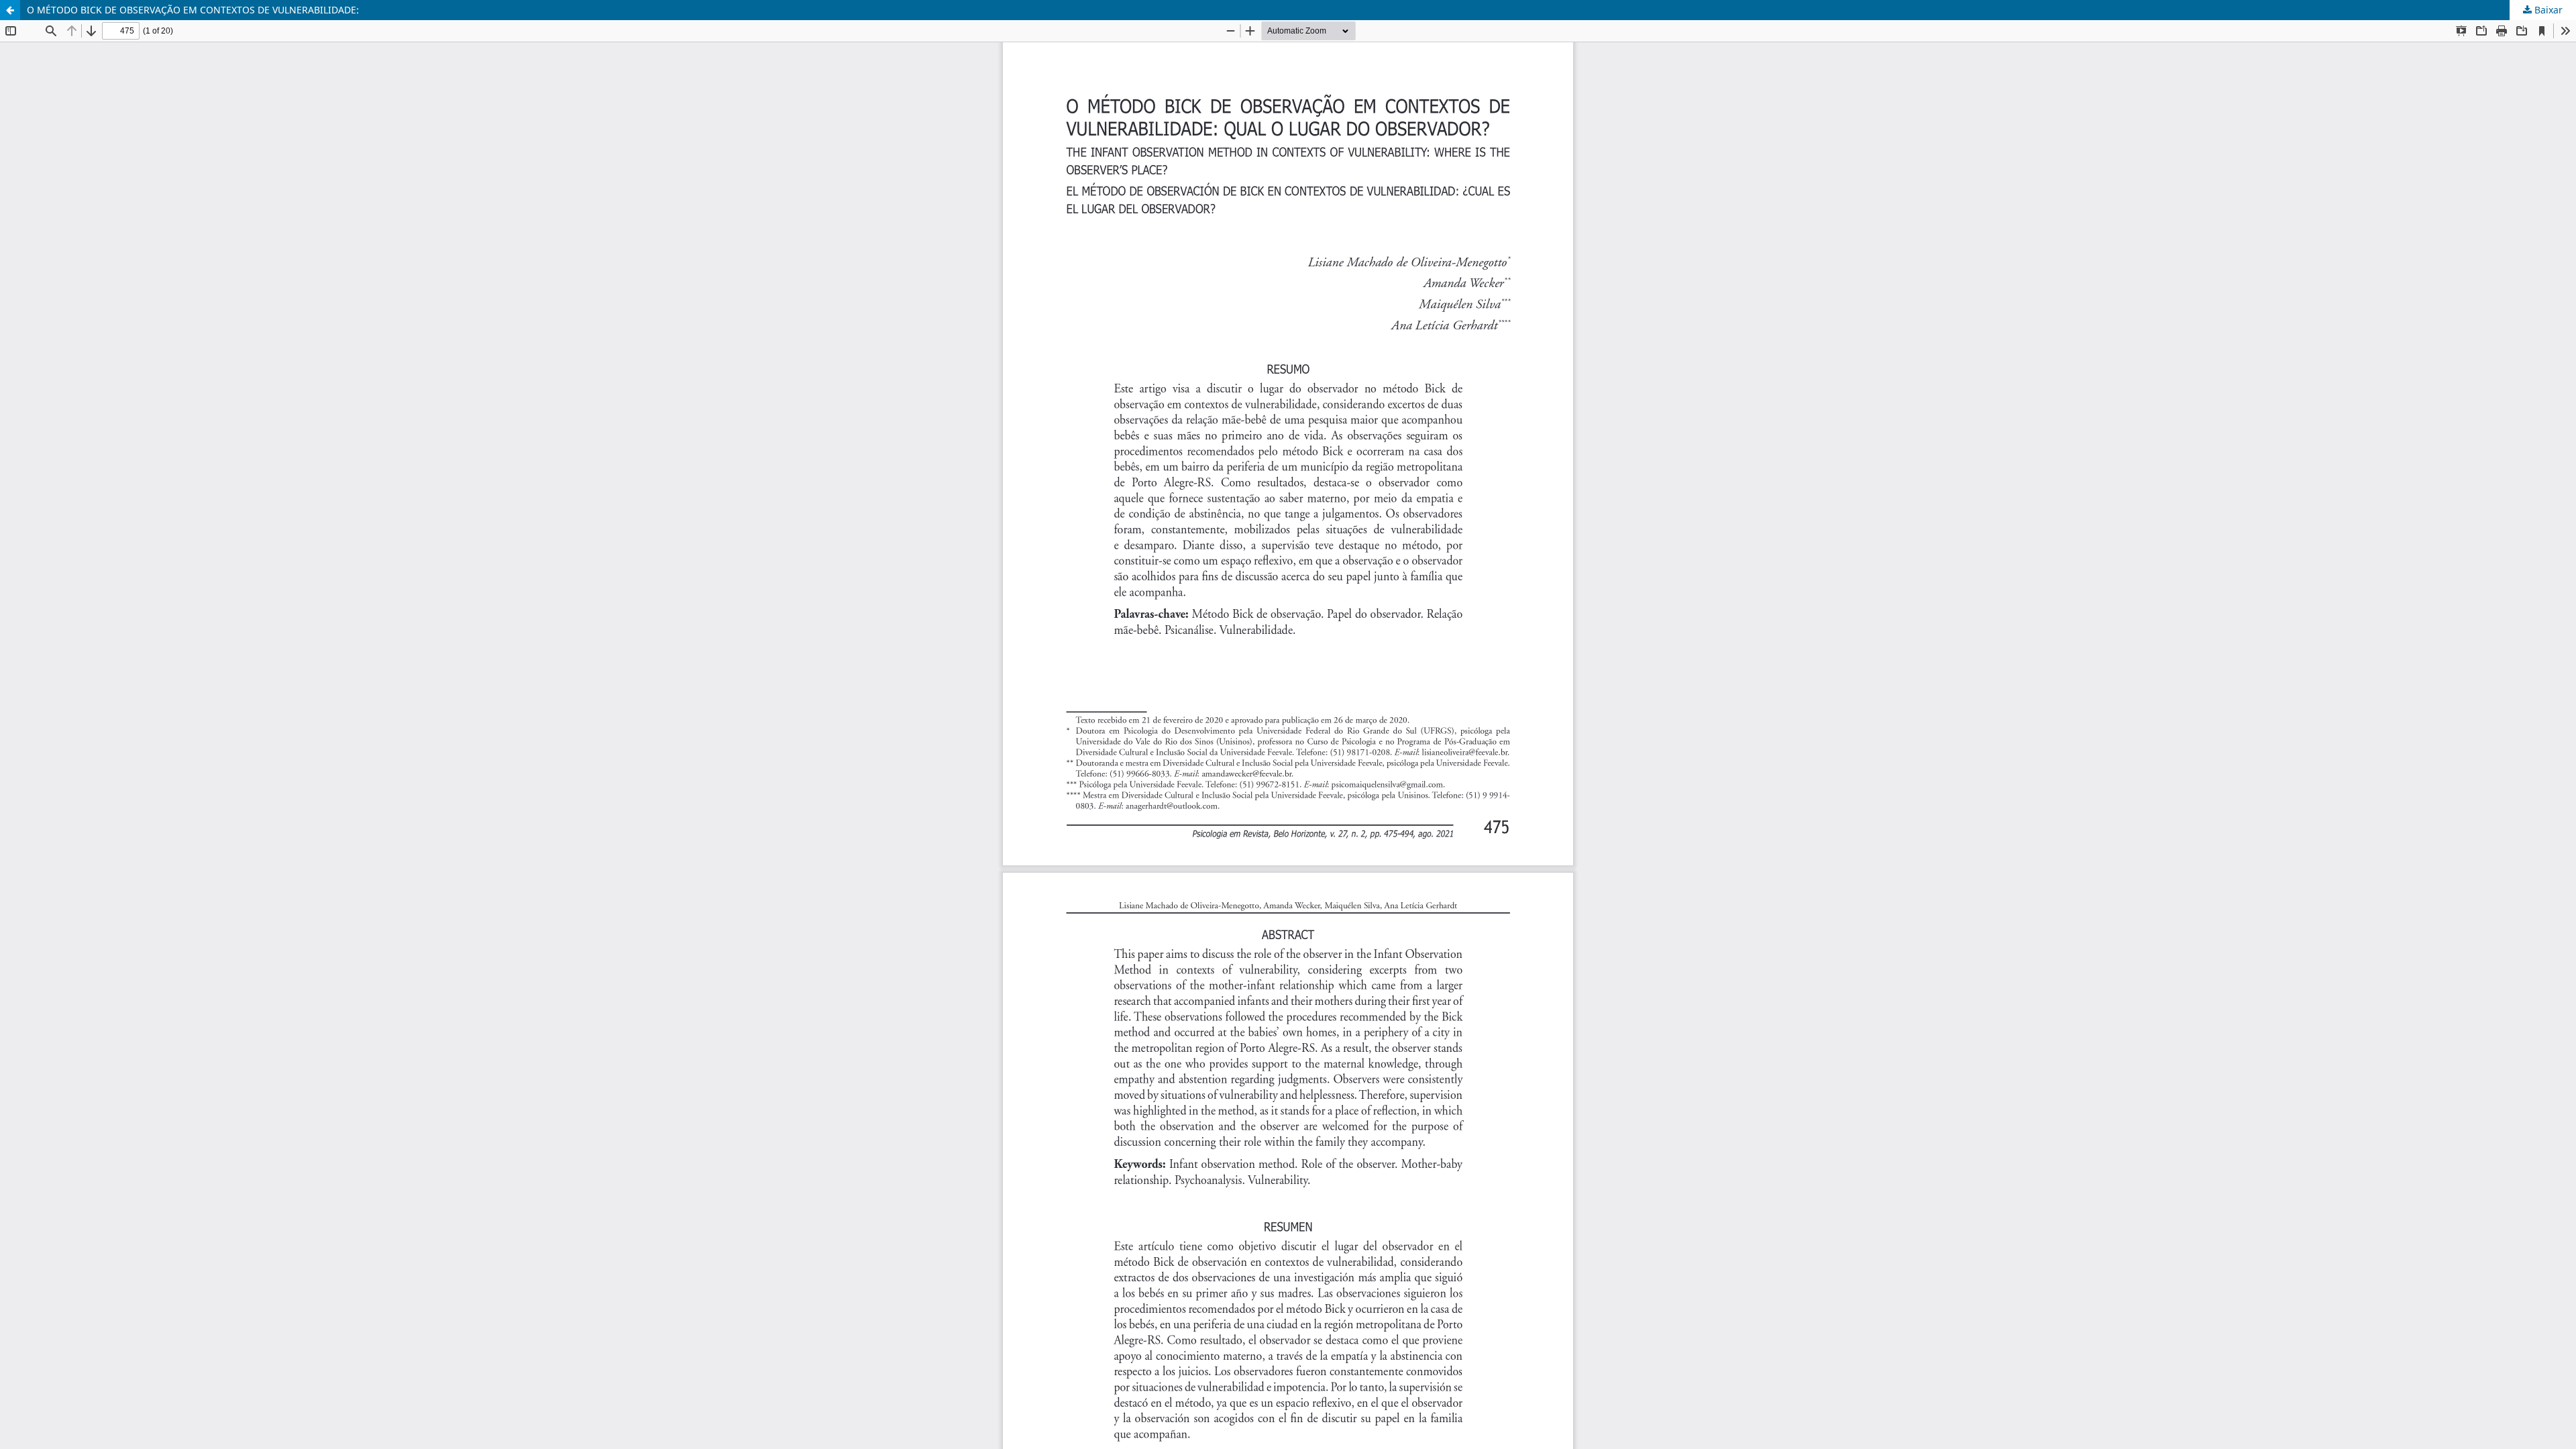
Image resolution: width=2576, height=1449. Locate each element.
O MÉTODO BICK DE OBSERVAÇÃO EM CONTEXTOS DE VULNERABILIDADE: (193, 10)
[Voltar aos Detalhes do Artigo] (10, 10)
